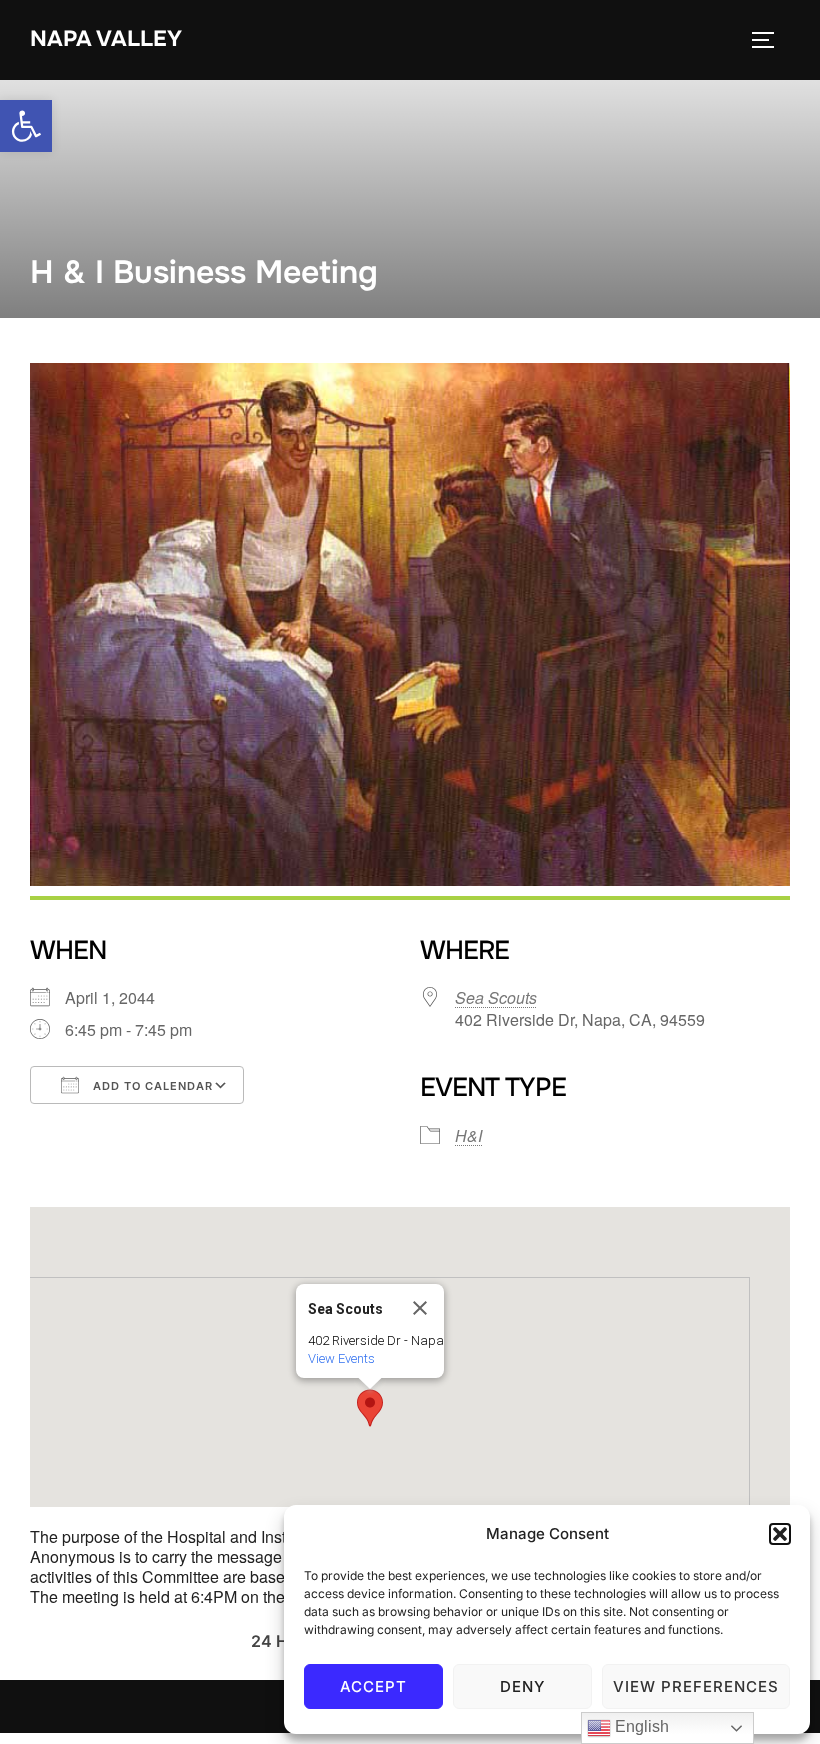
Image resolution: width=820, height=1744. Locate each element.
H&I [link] (468, 1135)
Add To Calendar (151, 1086)
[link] (26, 126)
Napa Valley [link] (106, 39)
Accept (373, 1686)
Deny (522, 1686)
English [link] (640, 1726)
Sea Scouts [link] (496, 997)
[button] (780, 1534)
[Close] (420, 1308)
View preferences (696, 1686)
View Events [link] (341, 1358)
